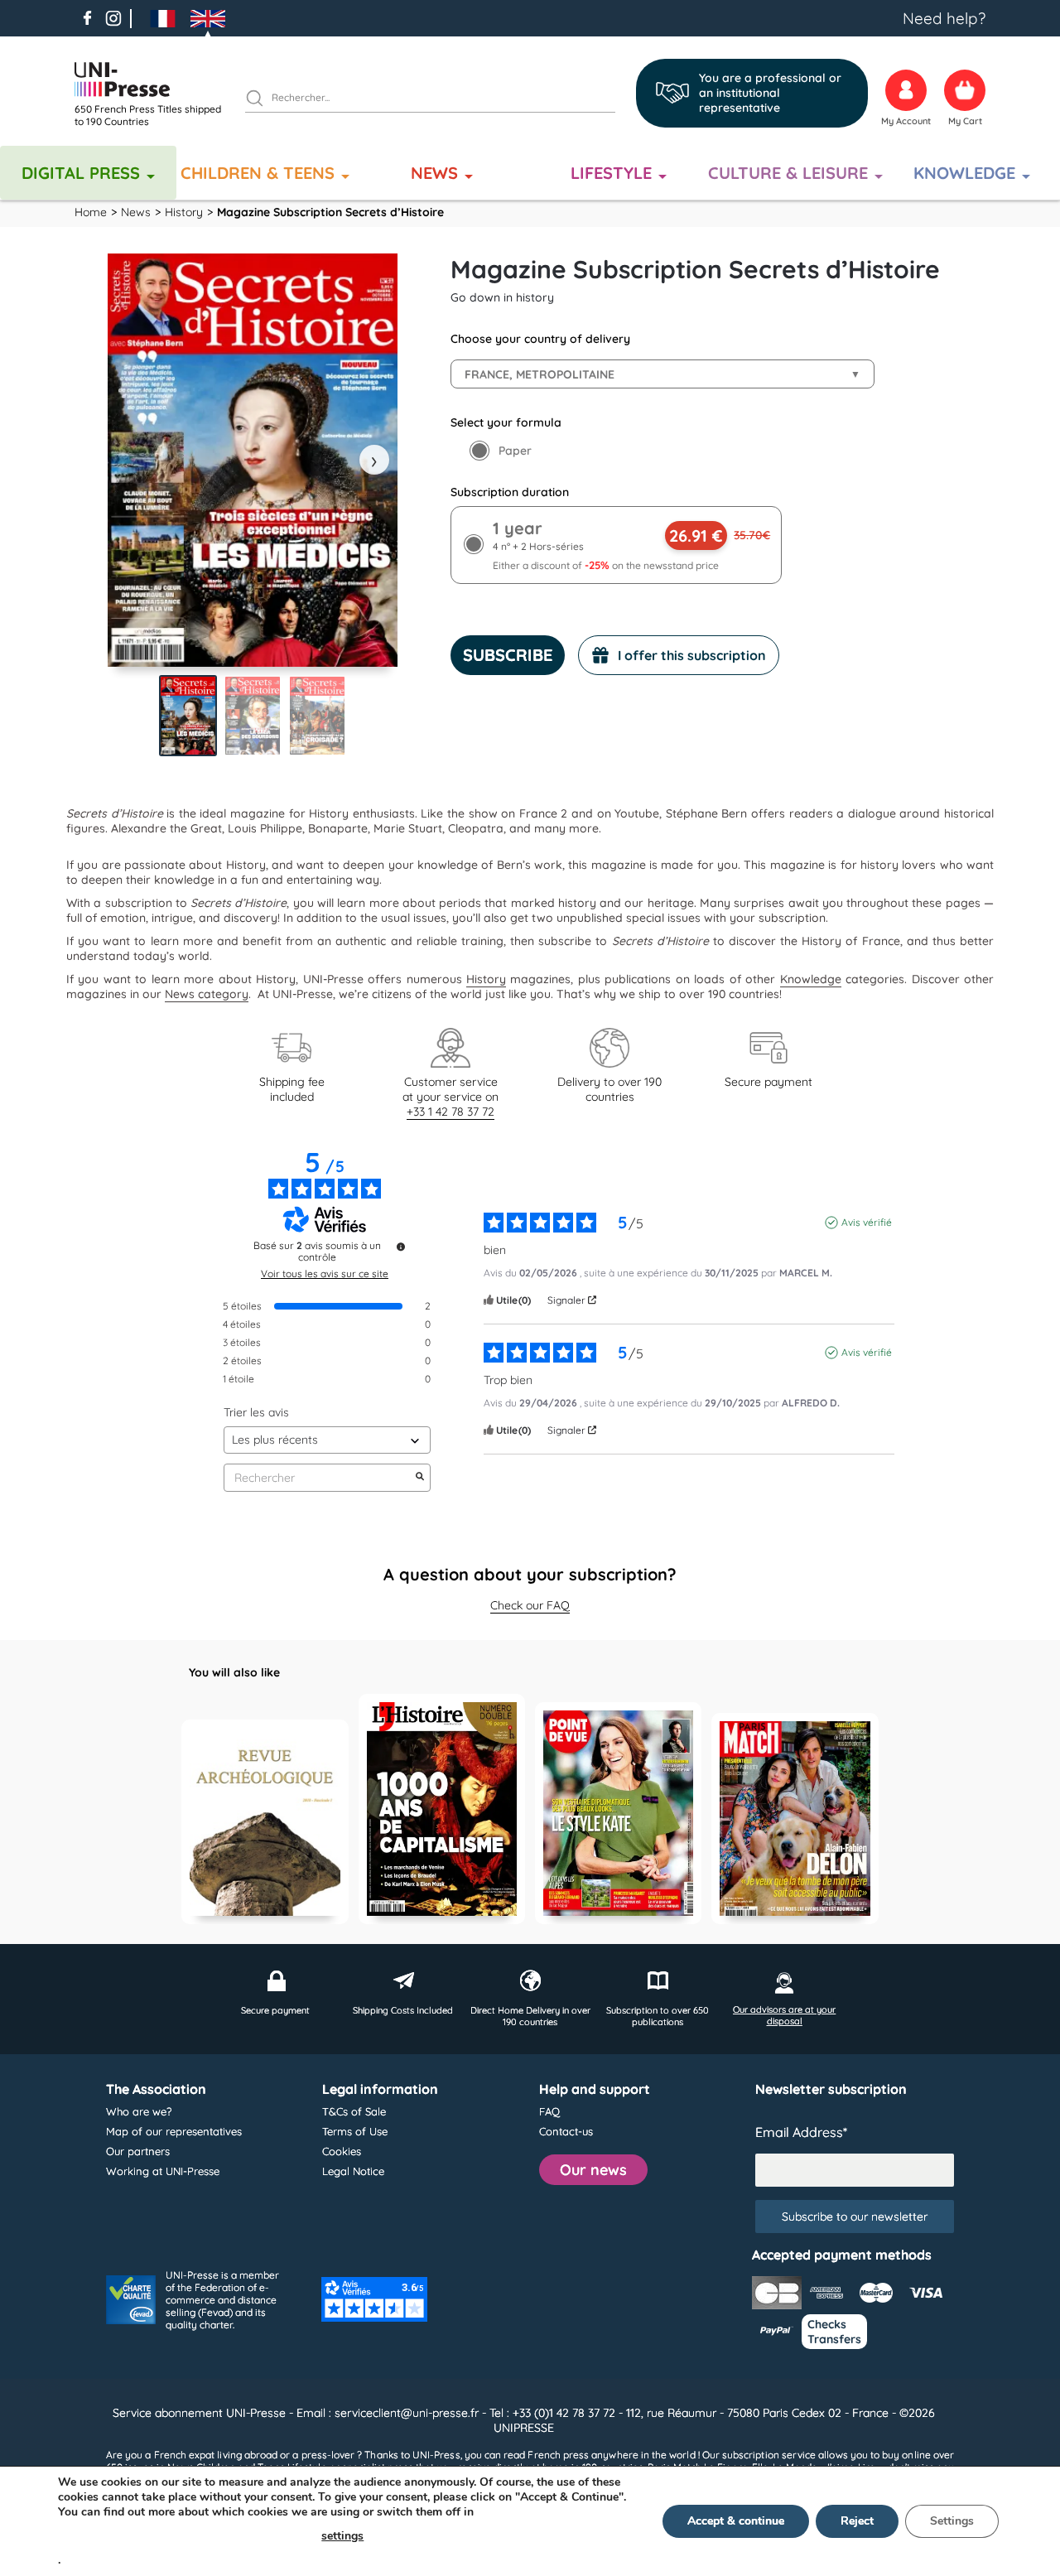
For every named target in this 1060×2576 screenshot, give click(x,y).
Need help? (944, 18)
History (486, 979)
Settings (952, 2521)
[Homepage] (153, 80)
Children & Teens (258, 173)
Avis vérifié (867, 1222)
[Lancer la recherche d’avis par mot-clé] (420, 1478)
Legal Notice (353, 2171)
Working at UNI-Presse (163, 2171)
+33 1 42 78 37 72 (450, 1112)
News (434, 173)
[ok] (262, 100)
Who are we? (139, 2111)
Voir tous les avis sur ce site (325, 1274)
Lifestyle (611, 173)
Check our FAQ (530, 1605)
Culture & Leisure (788, 173)
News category (207, 994)
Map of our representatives (174, 2131)
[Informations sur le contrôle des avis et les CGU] (401, 1247)
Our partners (138, 2151)
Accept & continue (736, 2521)
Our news (593, 2170)
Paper (515, 451)
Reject (857, 2521)
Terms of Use (355, 2131)
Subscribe (508, 655)
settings (342, 2536)
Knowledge (964, 173)
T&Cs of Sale (354, 2111)
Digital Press (81, 173)
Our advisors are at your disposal (784, 2015)
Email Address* (801, 2132)
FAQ (549, 2111)
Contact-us (566, 2131)
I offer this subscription (692, 655)
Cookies (342, 2151)
